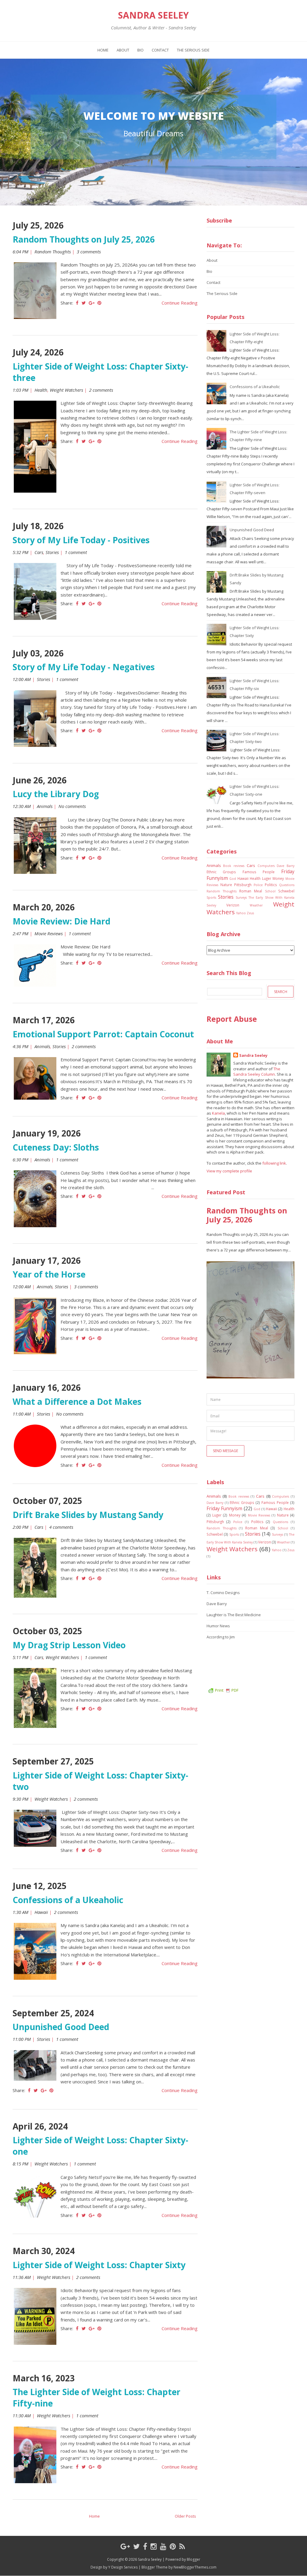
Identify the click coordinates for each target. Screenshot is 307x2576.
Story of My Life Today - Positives (81, 540)
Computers (266, 866)
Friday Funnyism (225, 1508)
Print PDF (227, 1690)
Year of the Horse (49, 1274)
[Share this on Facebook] (77, 303)
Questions (287, 885)
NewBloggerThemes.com (195, 2567)
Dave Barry (286, 866)
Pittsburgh (243, 885)
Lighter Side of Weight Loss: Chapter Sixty (99, 2265)
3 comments (89, 252)
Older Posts (185, 2516)
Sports (211, 897)
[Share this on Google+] (92, 303)
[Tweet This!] (84, 303)
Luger (267, 878)
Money (278, 878)
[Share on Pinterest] (99, 303)
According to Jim (221, 1637)
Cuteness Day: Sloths (56, 1147)
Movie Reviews (49, 933)
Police (258, 885)
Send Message (225, 1451)
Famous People (259, 872)
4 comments (62, 1527)
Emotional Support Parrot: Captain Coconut (103, 1034)
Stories (52, 552)
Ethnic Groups (221, 872)
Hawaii (41, 1912)
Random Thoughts (53, 252)
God (233, 879)
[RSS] (182, 2546)
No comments (73, 806)
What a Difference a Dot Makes (77, 1401)
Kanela (218, 1113)
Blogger (194, 2559)
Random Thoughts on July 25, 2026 (84, 239)
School (270, 891)
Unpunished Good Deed (61, 2027)
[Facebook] (145, 2546)
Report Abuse (232, 1019)
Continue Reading (180, 303)
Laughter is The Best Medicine (234, 1615)
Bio (140, 50)
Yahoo (241, 913)
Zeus (250, 913)
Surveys (241, 897)
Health (41, 390)
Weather (256, 905)
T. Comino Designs (223, 1593)
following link (274, 1163)
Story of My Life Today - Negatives (84, 667)
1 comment (76, 552)
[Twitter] (136, 2546)
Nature (226, 885)
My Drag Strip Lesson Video (69, 1645)
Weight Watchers (66, 390)
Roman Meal (251, 891)
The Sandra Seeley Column (257, 1072)
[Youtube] (163, 2546)
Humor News (218, 1626)
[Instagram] (154, 2546)
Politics (271, 885)
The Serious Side (193, 50)
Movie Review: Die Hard (61, 921)
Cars (39, 552)
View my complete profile (229, 1171)
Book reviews (234, 866)
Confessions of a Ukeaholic (68, 1900)
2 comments (102, 390)
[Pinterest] (173, 2546)
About (123, 50)
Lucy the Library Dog (56, 794)
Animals (45, 806)
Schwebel (286, 891)
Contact (160, 50)
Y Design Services (123, 2567)
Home (103, 50)
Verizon (233, 905)
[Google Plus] (125, 2546)
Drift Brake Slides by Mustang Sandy (88, 1515)
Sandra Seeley (153, 15)
